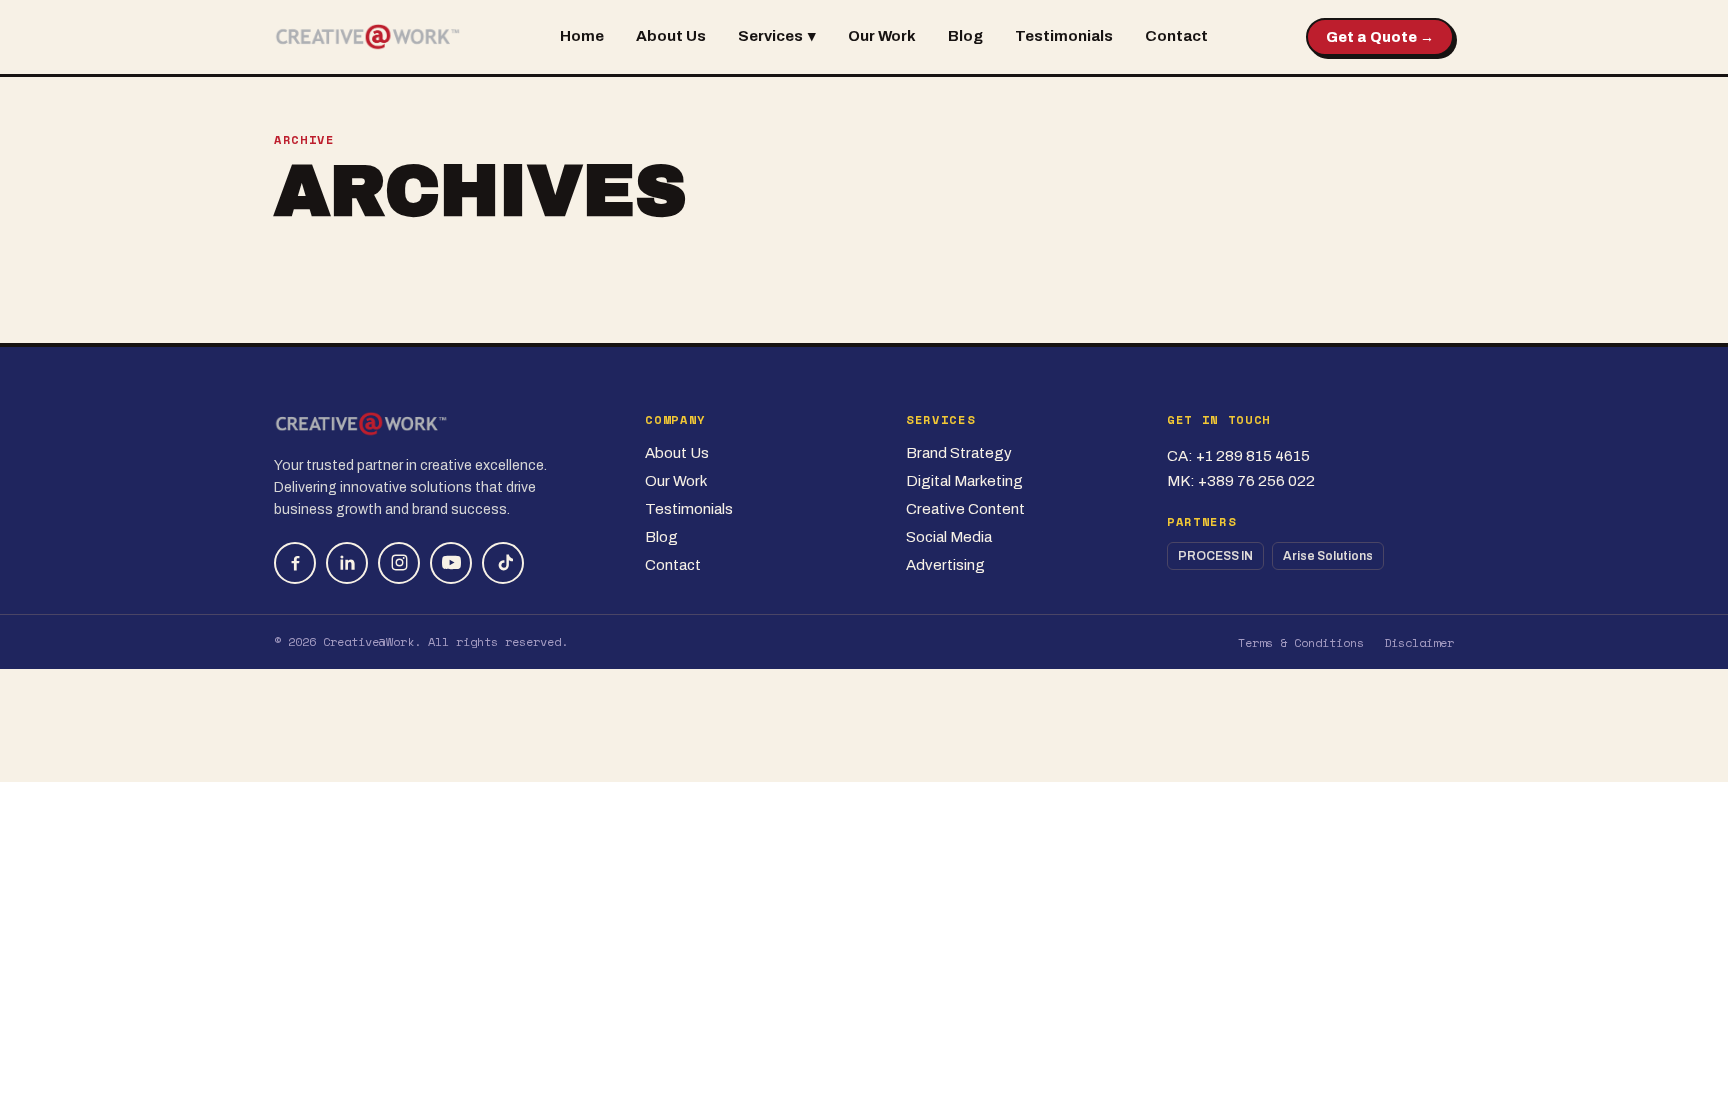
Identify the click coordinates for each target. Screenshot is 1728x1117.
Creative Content (965, 509)
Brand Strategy (959, 453)
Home (582, 36)
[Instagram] (399, 563)
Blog (965, 36)
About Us (671, 36)
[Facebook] (295, 563)
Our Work (882, 36)
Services (777, 36)
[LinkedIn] (347, 563)
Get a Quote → (1380, 37)
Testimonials (1064, 36)
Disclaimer (1419, 642)
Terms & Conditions (1301, 642)
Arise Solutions (1328, 556)
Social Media (949, 537)
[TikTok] (503, 563)
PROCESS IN (1215, 556)
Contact (1176, 36)
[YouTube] (451, 563)
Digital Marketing (964, 481)
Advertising (945, 565)
